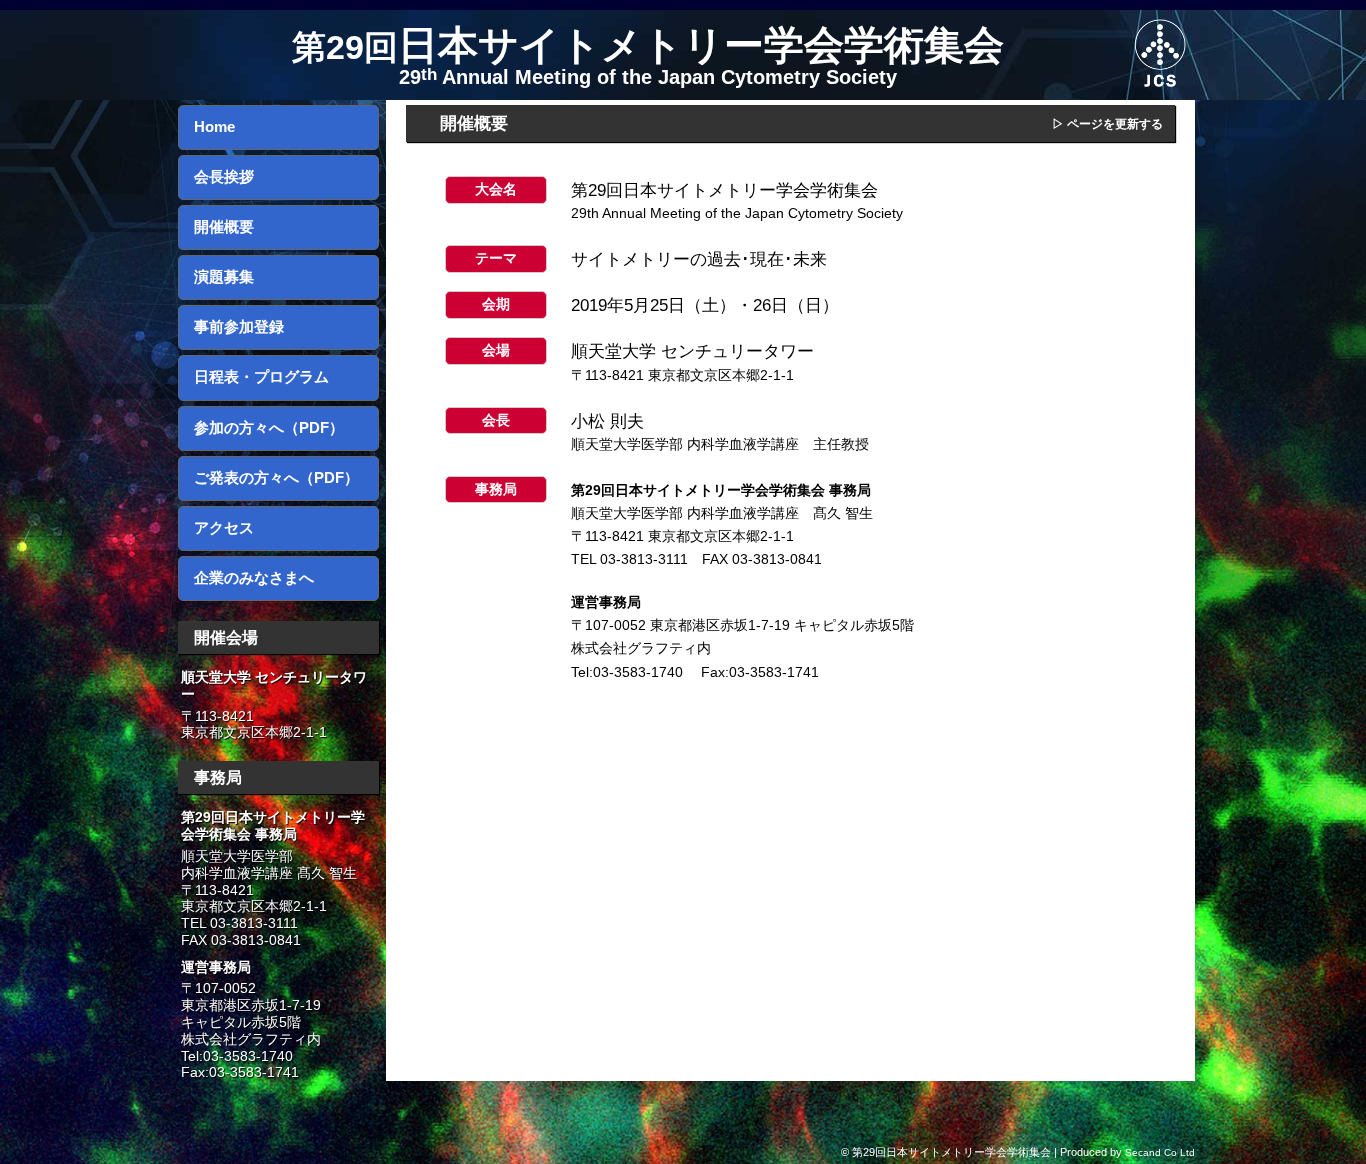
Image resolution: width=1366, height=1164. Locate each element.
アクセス (224, 528)
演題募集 (224, 277)
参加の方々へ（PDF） (269, 428)
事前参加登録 (239, 327)
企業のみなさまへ (254, 578)
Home (214, 127)
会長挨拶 (224, 177)
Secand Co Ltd (1160, 1152)
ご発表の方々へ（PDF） (276, 478)
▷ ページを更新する (1107, 123)
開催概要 (224, 227)
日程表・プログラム (261, 377)
